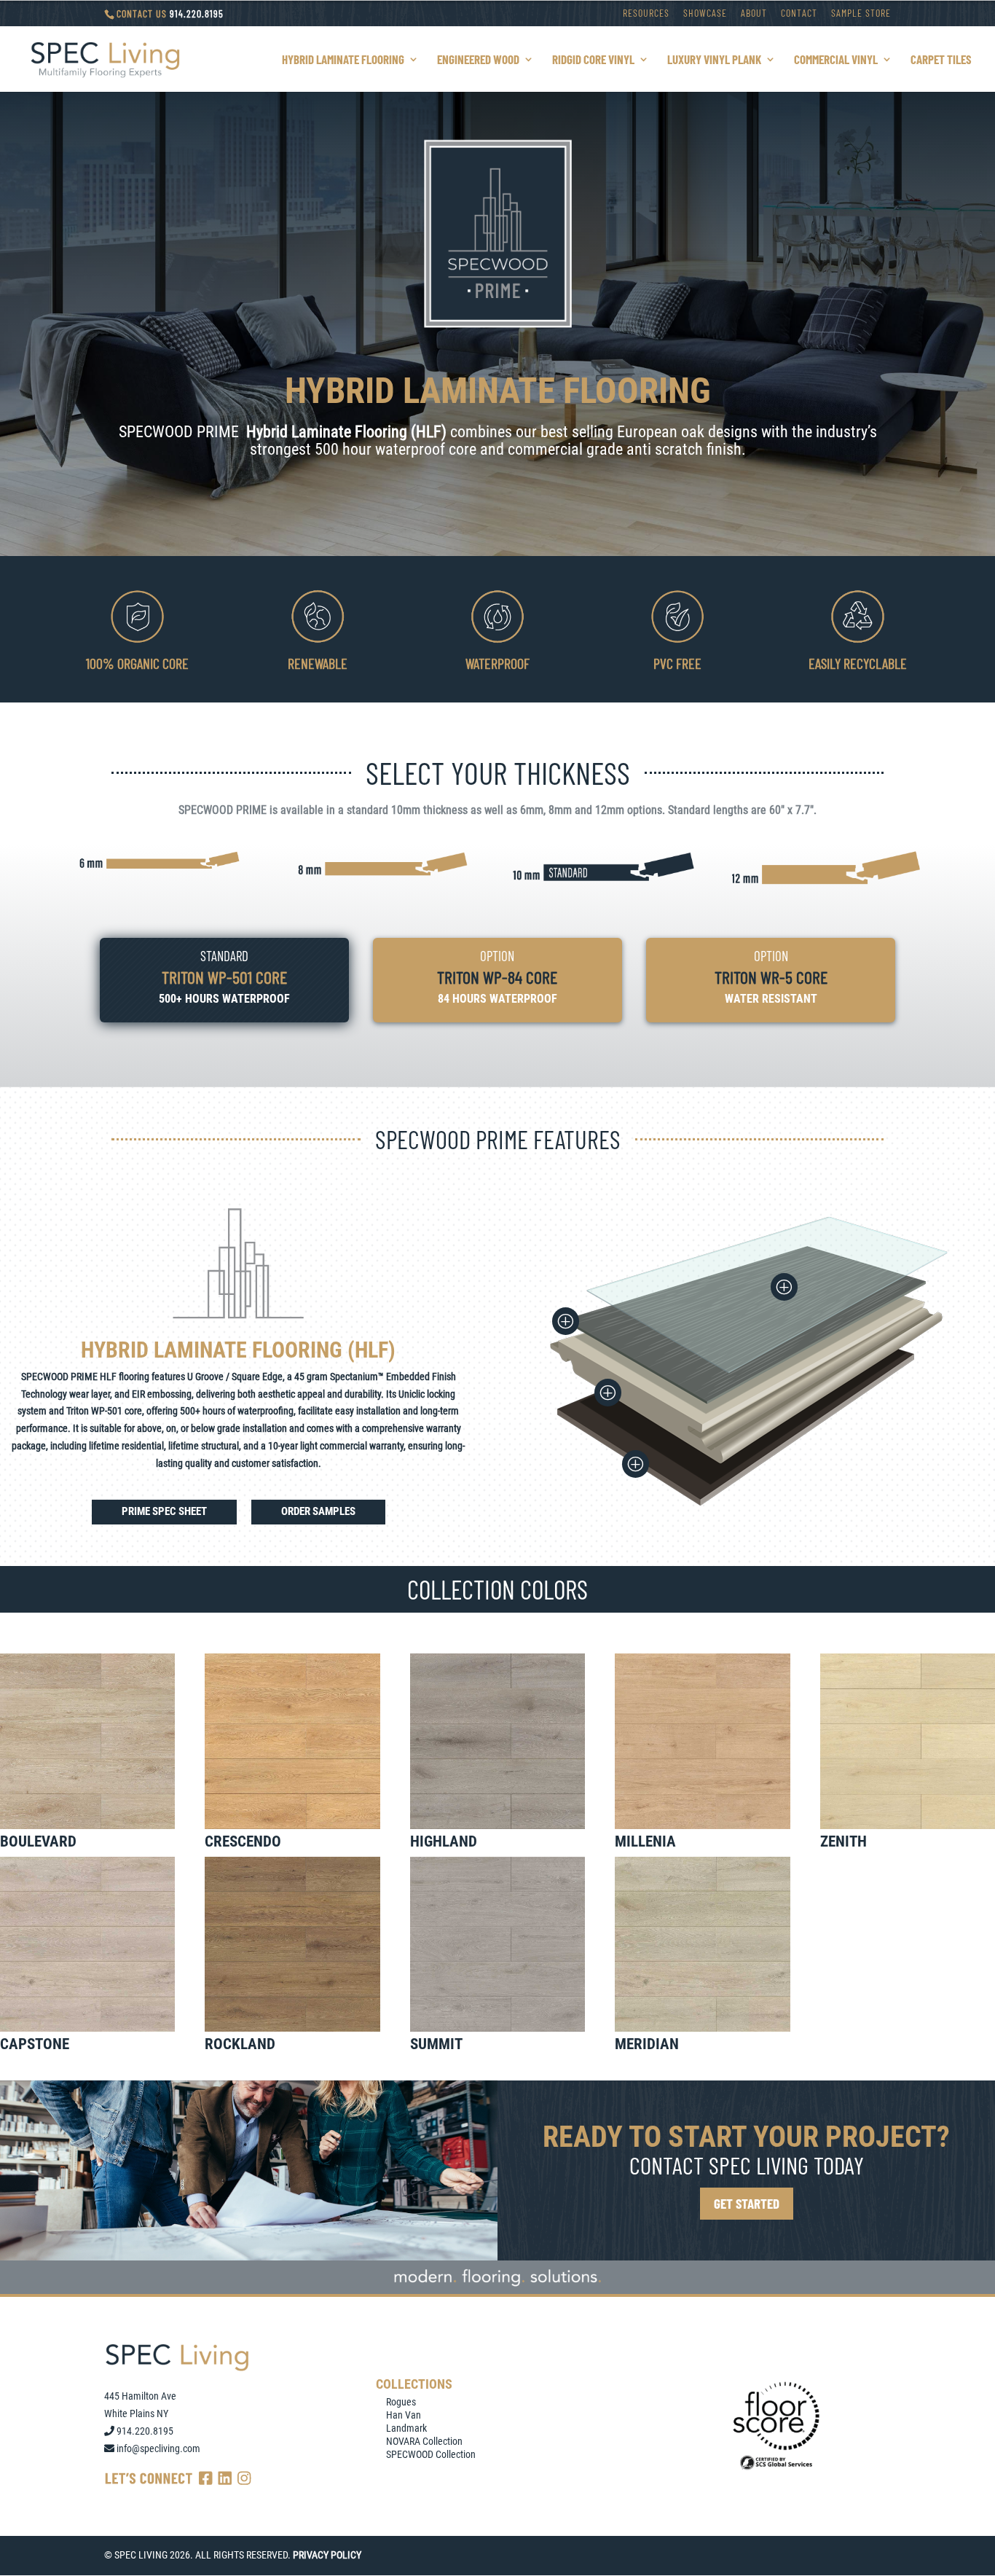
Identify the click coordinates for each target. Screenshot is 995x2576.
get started (747, 2203)
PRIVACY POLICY (327, 2555)
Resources (646, 13)
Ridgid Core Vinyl (593, 60)
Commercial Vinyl (836, 60)
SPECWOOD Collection (431, 2454)
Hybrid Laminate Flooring (343, 60)
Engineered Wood (478, 60)
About (754, 13)
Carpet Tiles (941, 60)
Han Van (404, 2415)
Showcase (705, 13)
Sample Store (861, 13)
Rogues (401, 2402)
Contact (799, 13)
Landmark (406, 2428)
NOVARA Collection (424, 2441)
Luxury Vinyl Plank (714, 60)
